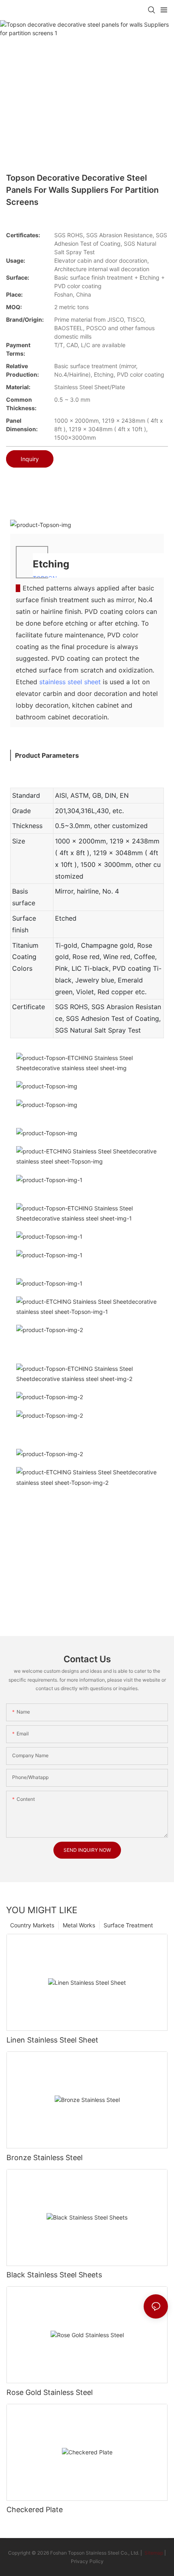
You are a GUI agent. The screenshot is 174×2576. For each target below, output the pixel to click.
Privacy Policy (87, 2561)
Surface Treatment (128, 1925)
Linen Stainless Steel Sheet (52, 2040)
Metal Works (79, 1925)
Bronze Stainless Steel (45, 2158)
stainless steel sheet (70, 682)
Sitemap (153, 2553)
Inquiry (30, 459)
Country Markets (32, 1925)
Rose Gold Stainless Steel (50, 2392)
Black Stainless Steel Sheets (54, 2275)
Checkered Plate (35, 2510)
